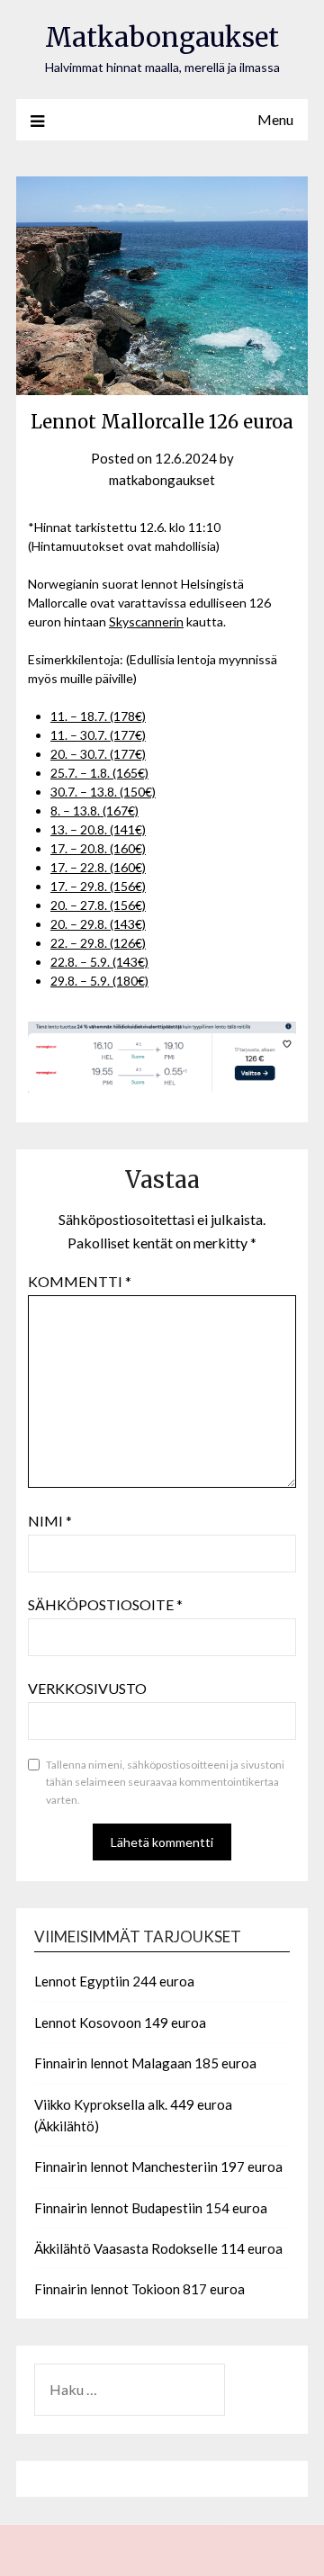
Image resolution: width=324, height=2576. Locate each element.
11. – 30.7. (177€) (98, 735)
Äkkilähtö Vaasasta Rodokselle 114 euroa (158, 2248)
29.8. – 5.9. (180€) (99, 981)
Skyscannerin (146, 621)
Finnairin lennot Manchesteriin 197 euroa (158, 2166)
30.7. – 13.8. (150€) (103, 792)
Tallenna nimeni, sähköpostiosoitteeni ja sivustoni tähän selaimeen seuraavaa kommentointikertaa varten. (165, 1782)
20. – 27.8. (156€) (98, 905)
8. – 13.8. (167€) (94, 811)
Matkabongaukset (162, 37)
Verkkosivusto (87, 1688)
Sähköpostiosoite (105, 1604)
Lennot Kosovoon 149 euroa (120, 2022)
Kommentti (80, 1281)
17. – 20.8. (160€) (98, 848)
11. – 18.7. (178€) (98, 716)
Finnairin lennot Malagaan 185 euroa (145, 2063)
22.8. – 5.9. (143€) (99, 962)
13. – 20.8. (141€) (98, 829)
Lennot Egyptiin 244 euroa (114, 1981)
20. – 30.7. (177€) (98, 754)
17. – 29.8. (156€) (98, 886)
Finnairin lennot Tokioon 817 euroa (139, 2289)
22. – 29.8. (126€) (98, 943)
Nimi (50, 1521)
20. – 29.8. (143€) (98, 924)
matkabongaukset (162, 480)
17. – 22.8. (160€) (98, 867)
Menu (275, 119)
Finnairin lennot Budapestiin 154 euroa (151, 2208)
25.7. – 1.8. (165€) (99, 773)
